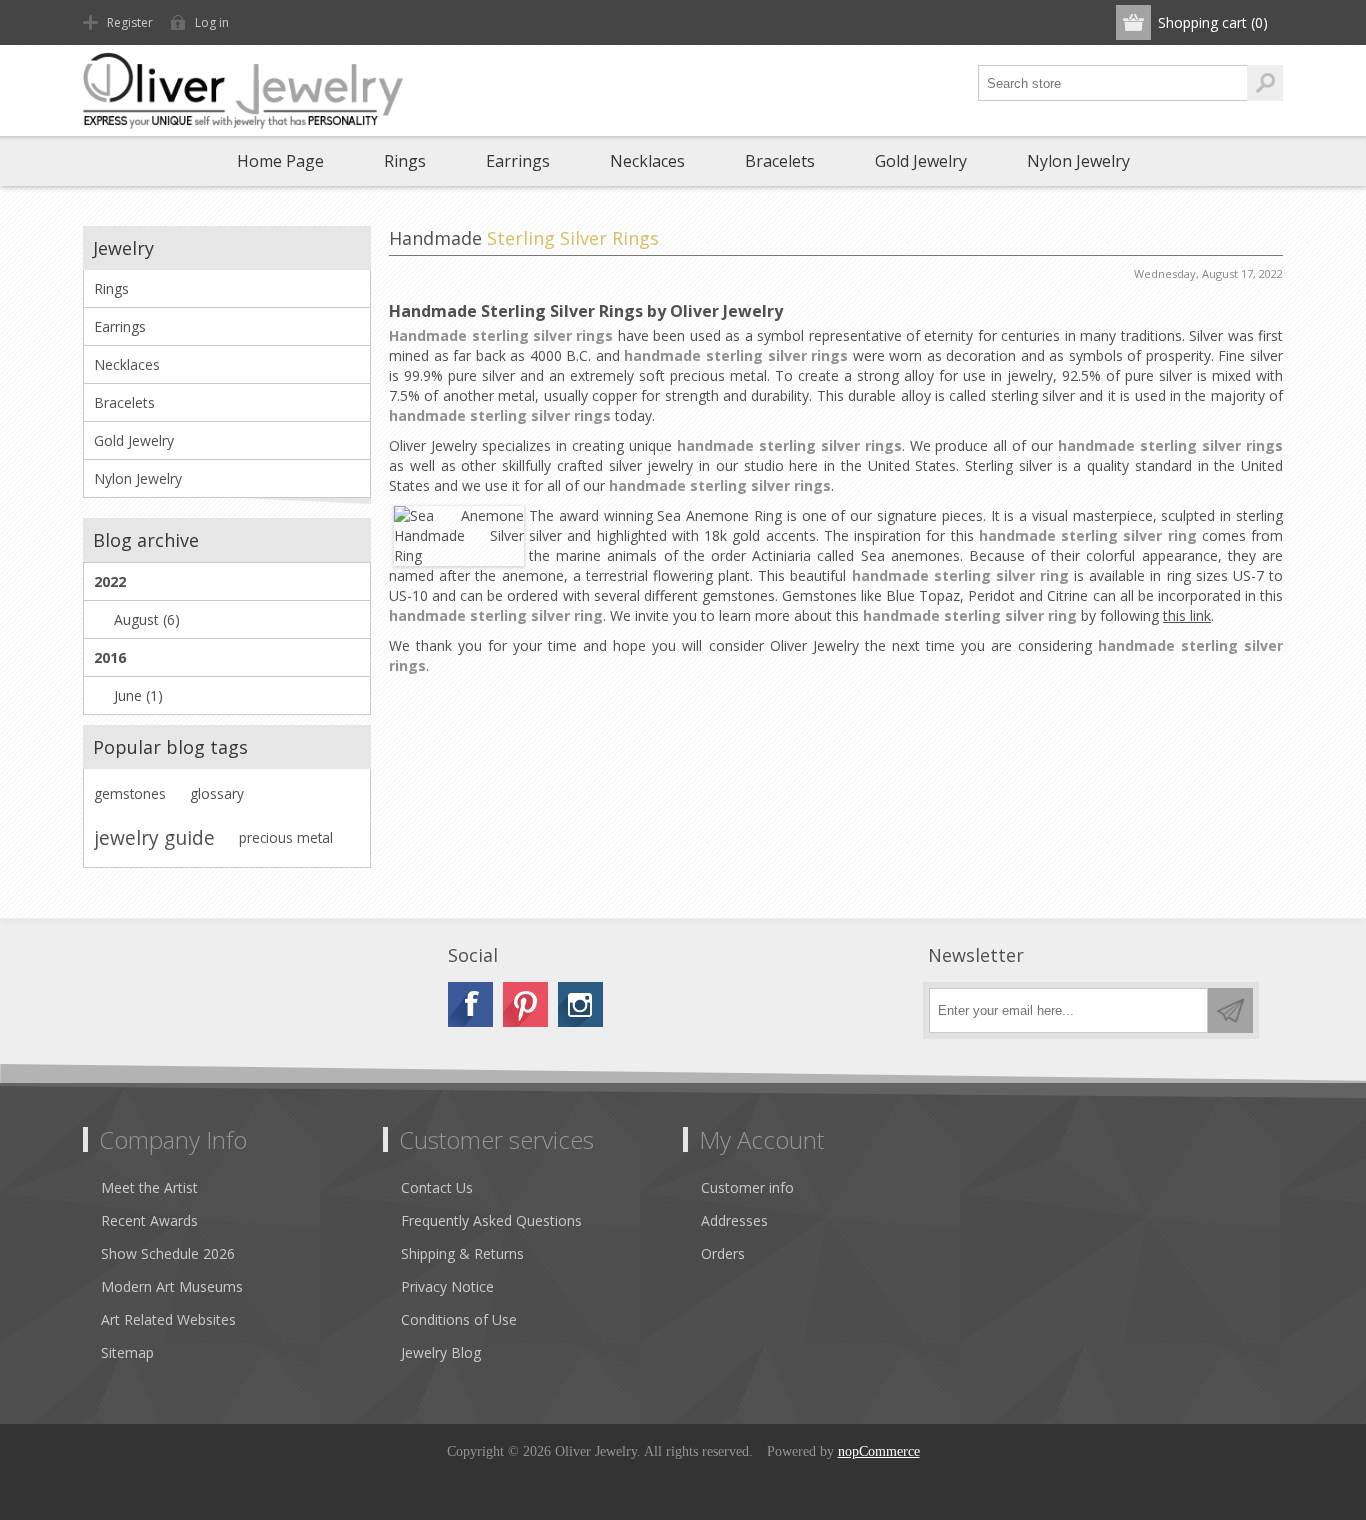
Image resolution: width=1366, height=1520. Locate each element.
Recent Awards (149, 1220)
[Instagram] (580, 1004)
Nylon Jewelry (1078, 161)
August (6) (147, 619)
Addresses (734, 1220)
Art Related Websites (168, 1319)
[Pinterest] (525, 1004)
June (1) (138, 695)
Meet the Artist (149, 1187)
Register (130, 22)
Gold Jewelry (921, 161)
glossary (217, 793)
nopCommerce (879, 1451)
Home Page (280, 161)
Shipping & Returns (462, 1253)
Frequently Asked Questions (491, 1220)
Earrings (518, 161)
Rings (405, 161)
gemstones (130, 793)
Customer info (747, 1187)
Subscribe (1230, 1010)
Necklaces (647, 161)
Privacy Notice (447, 1286)
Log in (212, 22)
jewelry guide (154, 837)
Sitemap (127, 1352)
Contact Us (437, 1187)
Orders (723, 1253)
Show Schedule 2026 (168, 1253)
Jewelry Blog (441, 1352)
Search (1265, 83)
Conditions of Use (459, 1319)
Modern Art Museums (172, 1286)
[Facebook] (470, 1004)
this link (1187, 615)
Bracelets (780, 161)
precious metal (286, 837)
